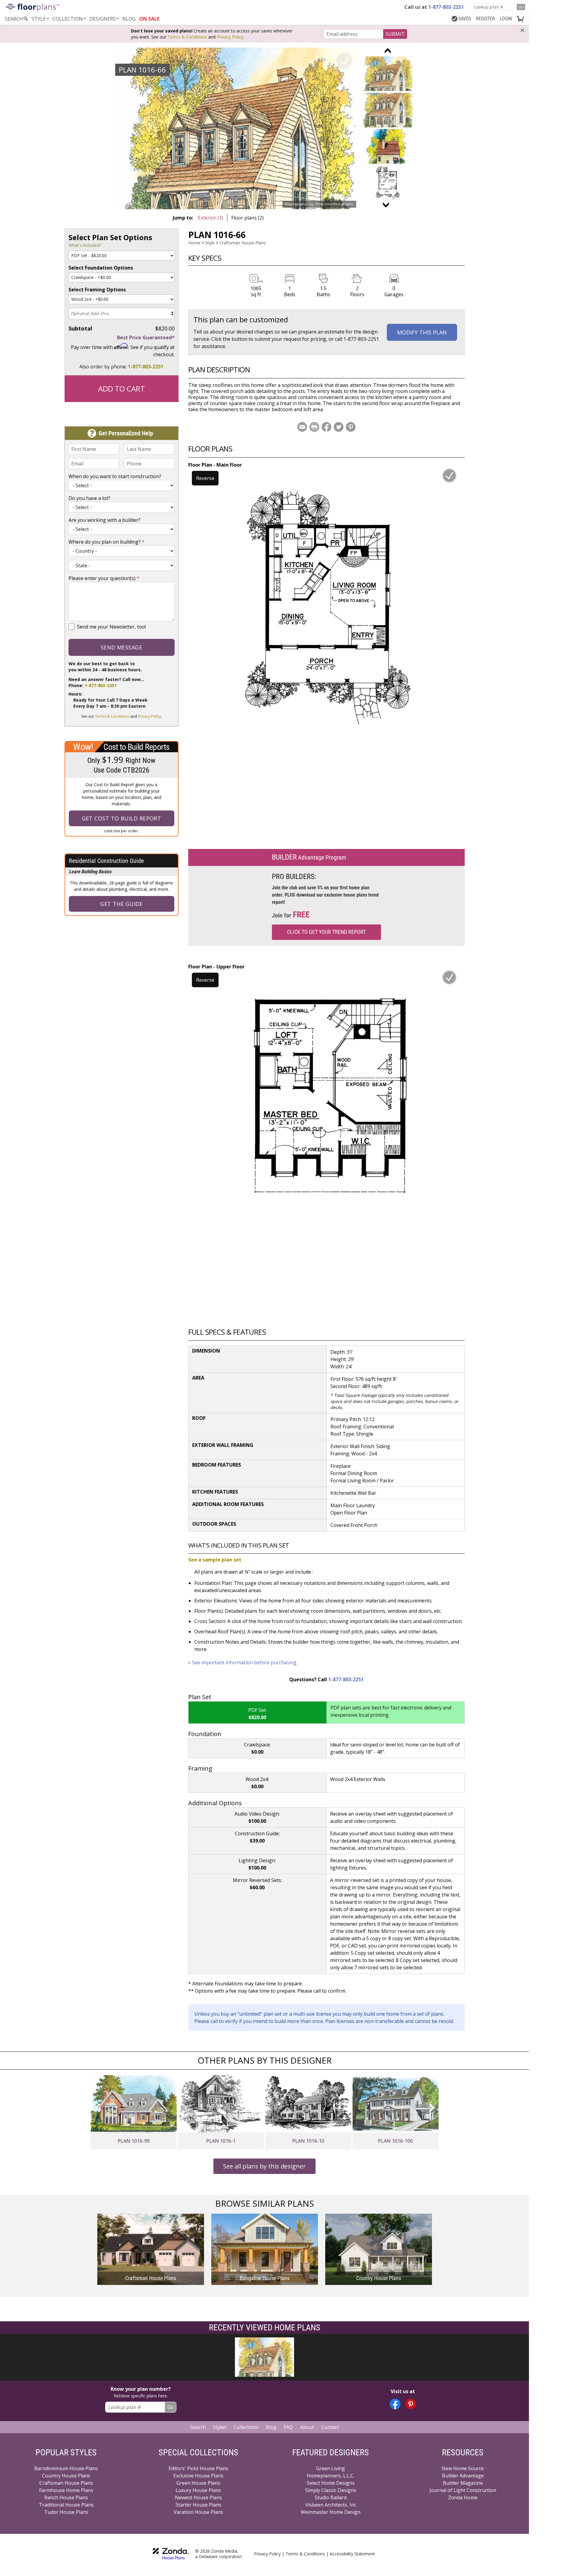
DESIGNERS (103, 19)
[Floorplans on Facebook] (395, 2404)
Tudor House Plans (66, 2512)
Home (194, 243)
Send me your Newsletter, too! (111, 627)
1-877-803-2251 (146, 367)
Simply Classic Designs (331, 2490)
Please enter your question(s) (104, 578)
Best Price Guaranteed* (146, 337)
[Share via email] (302, 427)
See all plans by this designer (264, 2166)
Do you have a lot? (89, 498)
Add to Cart (122, 389)
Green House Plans (198, 2483)
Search (198, 2427)
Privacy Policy (230, 37)
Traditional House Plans (66, 2505)
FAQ (288, 2427)
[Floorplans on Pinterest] (411, 2404)
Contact (330, 2427)
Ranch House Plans (66, 2497)
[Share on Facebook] (326, 427)
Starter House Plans (198, 2505)
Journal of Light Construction (463, 2490)
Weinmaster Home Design (331, 2512)
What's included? (85, 245)
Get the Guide (121, 904)
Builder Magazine (463, 2483)
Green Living (331, 2468)
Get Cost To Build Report (122, 818)
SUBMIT (395, 34)
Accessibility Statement (352, 2554)
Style (39, 19)
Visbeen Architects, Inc (331, 2505)
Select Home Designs (331, 2483)
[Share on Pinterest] (351, 427)
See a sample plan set (215, 1560)
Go (521, 7)
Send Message (121, 647)
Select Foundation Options (101, 268)
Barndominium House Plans (66, 2468)
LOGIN (506, 19)
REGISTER (485, 19)
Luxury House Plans (198, 2490)
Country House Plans (66, 2476)
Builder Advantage (463, 2476)
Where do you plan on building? (107, 542)
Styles (220, 2427)
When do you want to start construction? (115, 476)
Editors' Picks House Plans (198, 2468)
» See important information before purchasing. (243, 1662)
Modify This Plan (422, 332)
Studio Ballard (331, 2497)
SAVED (465, 19)
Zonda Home (463, 2497)
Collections (246, 2427)
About (307, 2427)
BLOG (129, 19)
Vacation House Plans (198, 2512)
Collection (68, 19)
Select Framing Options (97, 290)
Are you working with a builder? (104, 520)
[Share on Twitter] (339, 427)
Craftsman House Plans (243, 243)
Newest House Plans (198, 2497)
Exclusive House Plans (198, 2476)
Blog (271, 2427)
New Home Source (463, 2468)
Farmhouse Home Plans (66, 2490)
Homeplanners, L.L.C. (331, 2476)
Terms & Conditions (187, 37)
